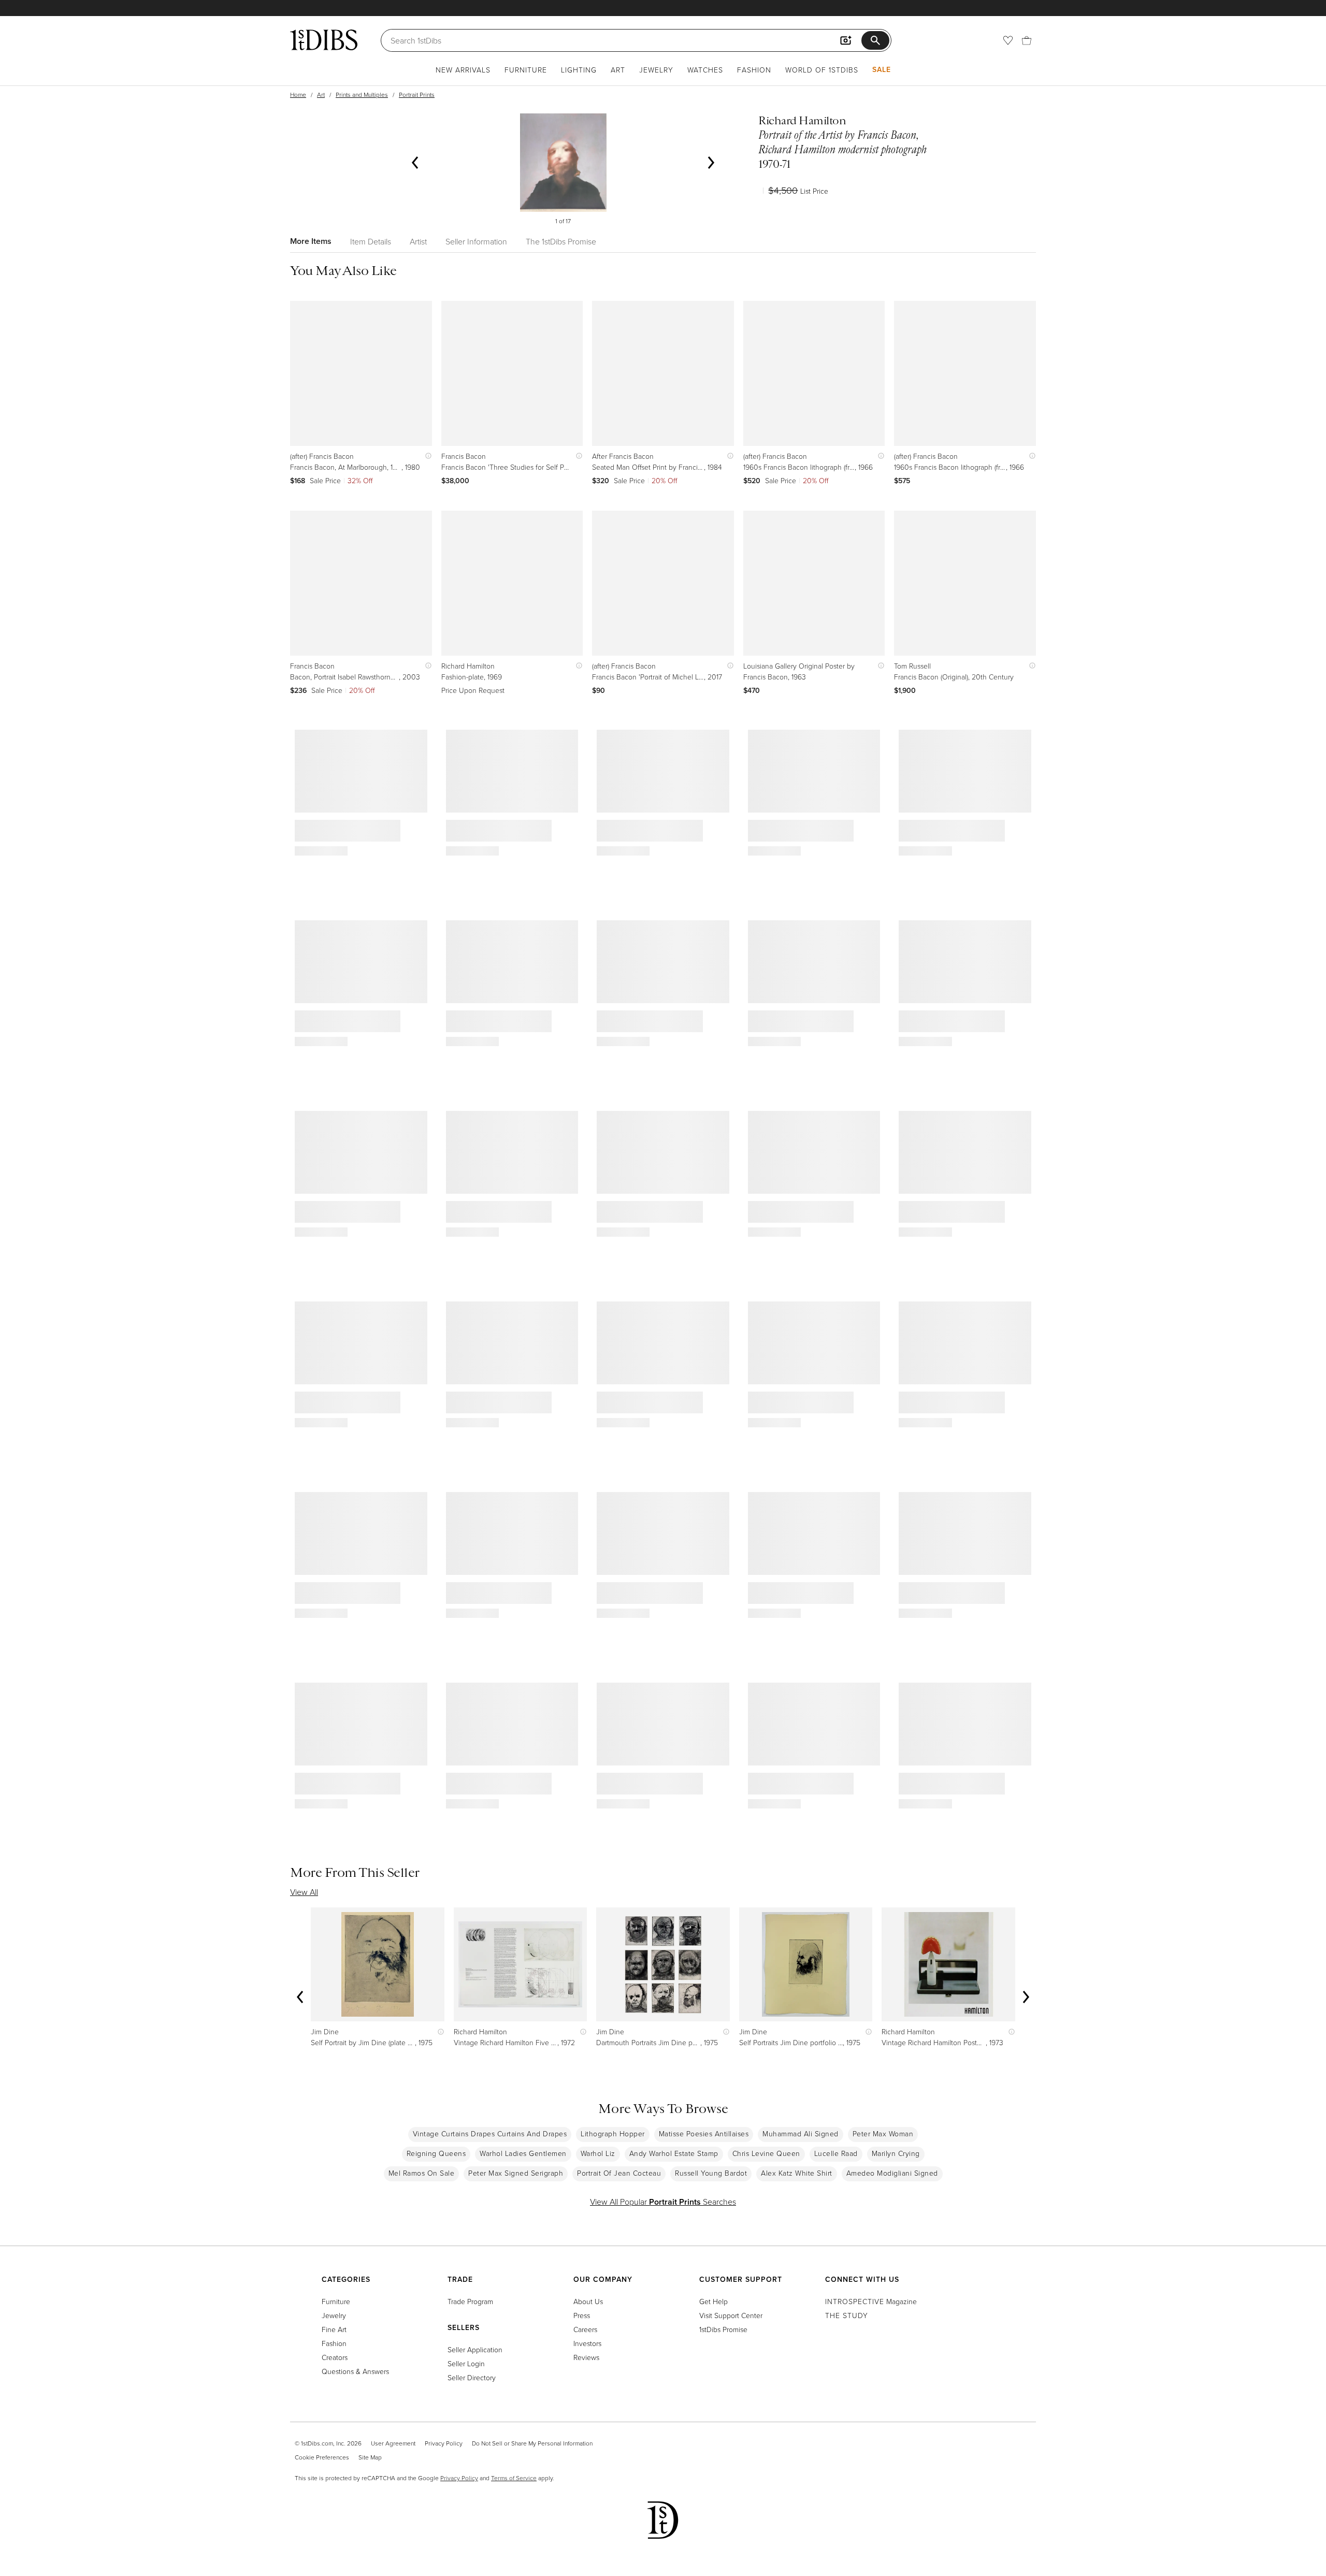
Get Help (714, 2301)
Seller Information (476, 241)
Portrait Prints (417, 95)
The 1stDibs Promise (561, 241)
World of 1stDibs (822, 70)
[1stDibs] (324, 40)
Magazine (871, 2301)
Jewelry (656, 70)
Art (618, 70)
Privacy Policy (444, 2443)
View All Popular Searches (663, 2202)
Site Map (370, 2457)
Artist (418, 241)
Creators (335, 2357)
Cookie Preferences (322, 2457)
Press (582, 2315)
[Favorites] (1008, 40)
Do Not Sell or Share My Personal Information (532, 2443)
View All (304, 1892)
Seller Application (475, 2349)
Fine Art (334, 2329)
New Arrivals (463, 70)
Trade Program (470, 2301)
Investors (587, 2343)
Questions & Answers (355, 2371)
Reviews (586, 2357)
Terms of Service (514, 2478)
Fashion (754, 70)
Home (298, 95)
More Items (311, 241)
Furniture (526, 70)
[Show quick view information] (426, 456)
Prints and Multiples (362, 95)
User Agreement (393, 2443)
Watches (705, 70)
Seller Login (466, 2363)
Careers (585, 2329)
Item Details (371, 241)
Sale (882, 69)
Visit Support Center (731, 2315)
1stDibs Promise (723, 2329)
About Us (588, 2301)
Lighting (579, 70)
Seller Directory (472, 2377)
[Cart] (1027, 40)
